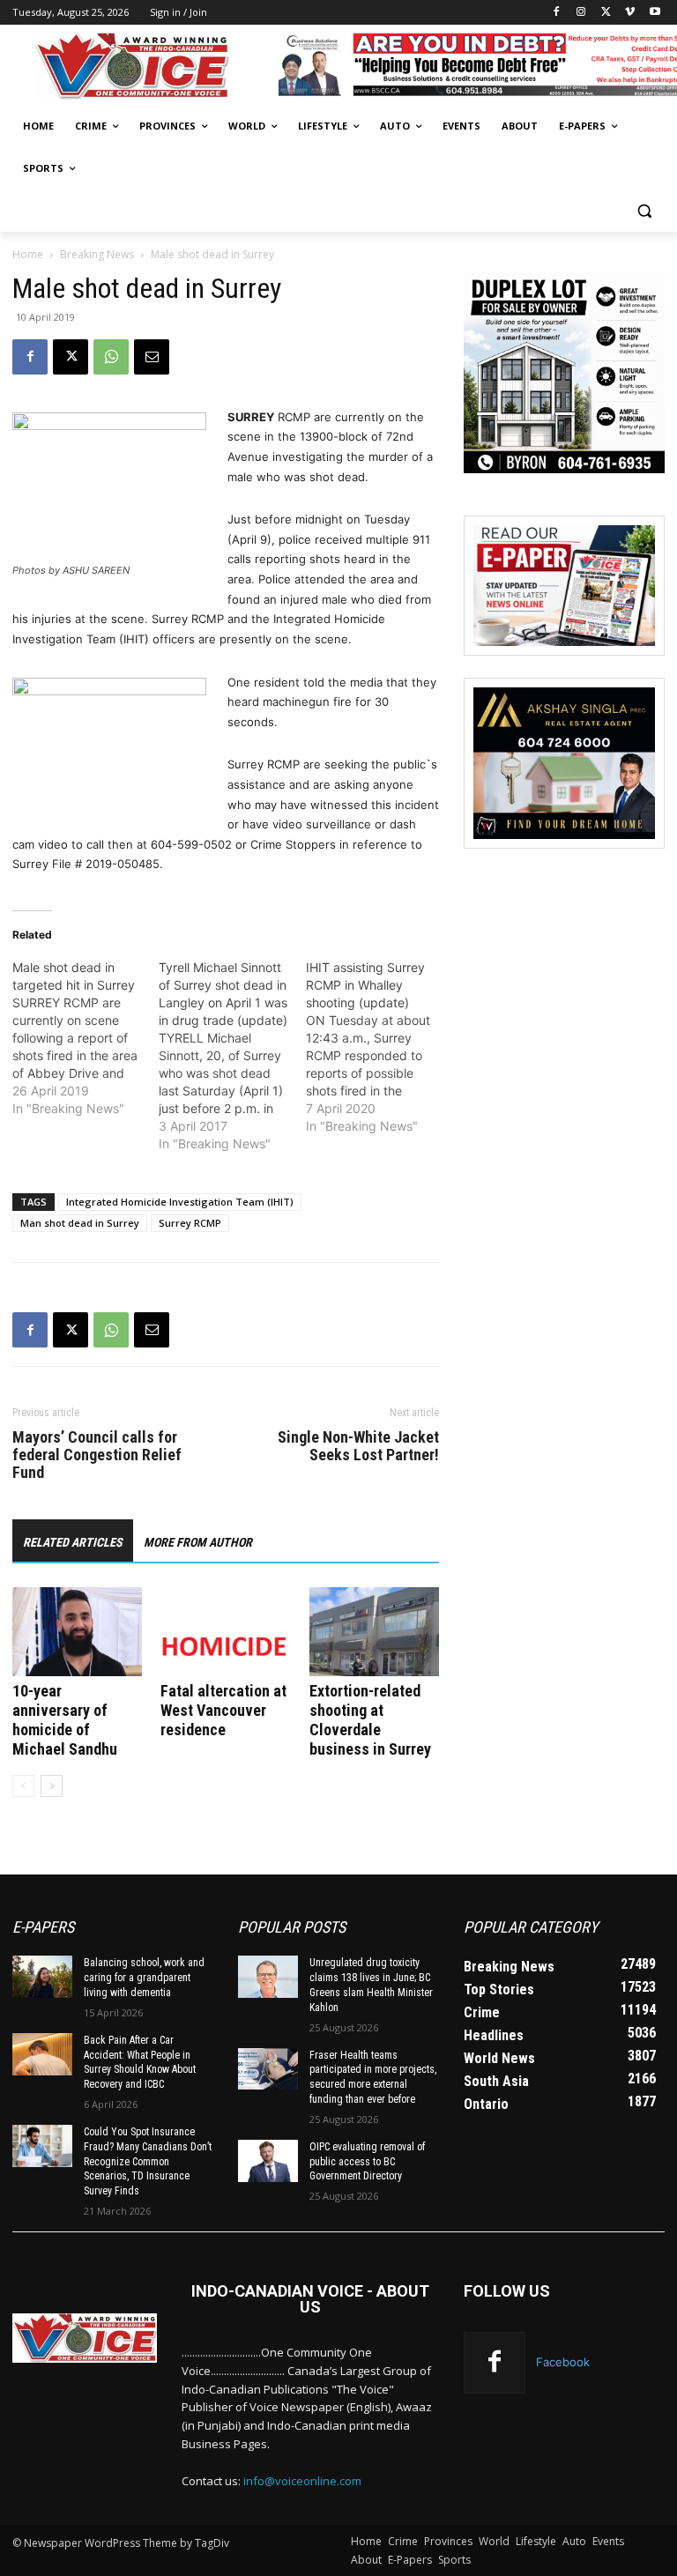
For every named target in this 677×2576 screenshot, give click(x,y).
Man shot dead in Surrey (80, 1223)
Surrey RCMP (190, 1223)
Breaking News (97, 254)
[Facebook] (557, 13)
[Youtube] (655, 13)
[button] (644, 211)
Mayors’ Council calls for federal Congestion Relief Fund (97, 1455)
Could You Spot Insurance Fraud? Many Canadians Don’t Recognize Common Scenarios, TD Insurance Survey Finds (148, 2161)
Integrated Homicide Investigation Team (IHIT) (180, 1202)
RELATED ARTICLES (73, 1542)
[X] (606, 13)
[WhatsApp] (111, 357)
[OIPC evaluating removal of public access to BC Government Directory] (268, 2161)
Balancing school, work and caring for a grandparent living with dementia (144, 1978)
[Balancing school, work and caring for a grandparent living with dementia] (42, 1977)
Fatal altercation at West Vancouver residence (223, 1710)
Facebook (563, 2362)
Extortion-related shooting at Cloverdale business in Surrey (370, 1720)
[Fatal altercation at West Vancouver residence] (225, 1632)
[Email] (152, 357)
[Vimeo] (630, 13)
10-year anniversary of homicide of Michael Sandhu (65, 1720)
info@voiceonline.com (302, 2481)
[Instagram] (581, 13)
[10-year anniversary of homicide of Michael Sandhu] (77, 1632)
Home (28, 254)
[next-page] (52, 1786)
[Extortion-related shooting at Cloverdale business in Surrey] (374, 1632)
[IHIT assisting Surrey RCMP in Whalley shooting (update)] (379, 1047)
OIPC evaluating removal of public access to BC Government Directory (367, 2162)
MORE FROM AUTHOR (198, 1542)
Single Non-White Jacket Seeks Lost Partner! (358, 1446)
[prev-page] (23, 1786)
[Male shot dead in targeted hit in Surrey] (86, 1038)
